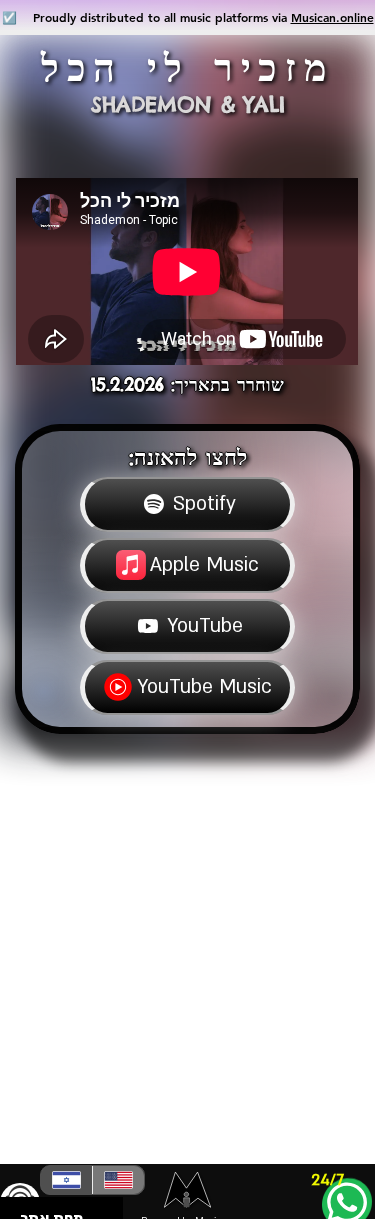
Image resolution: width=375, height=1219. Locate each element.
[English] (118, 1180)
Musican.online (332, 17)
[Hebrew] (66, 1180)
